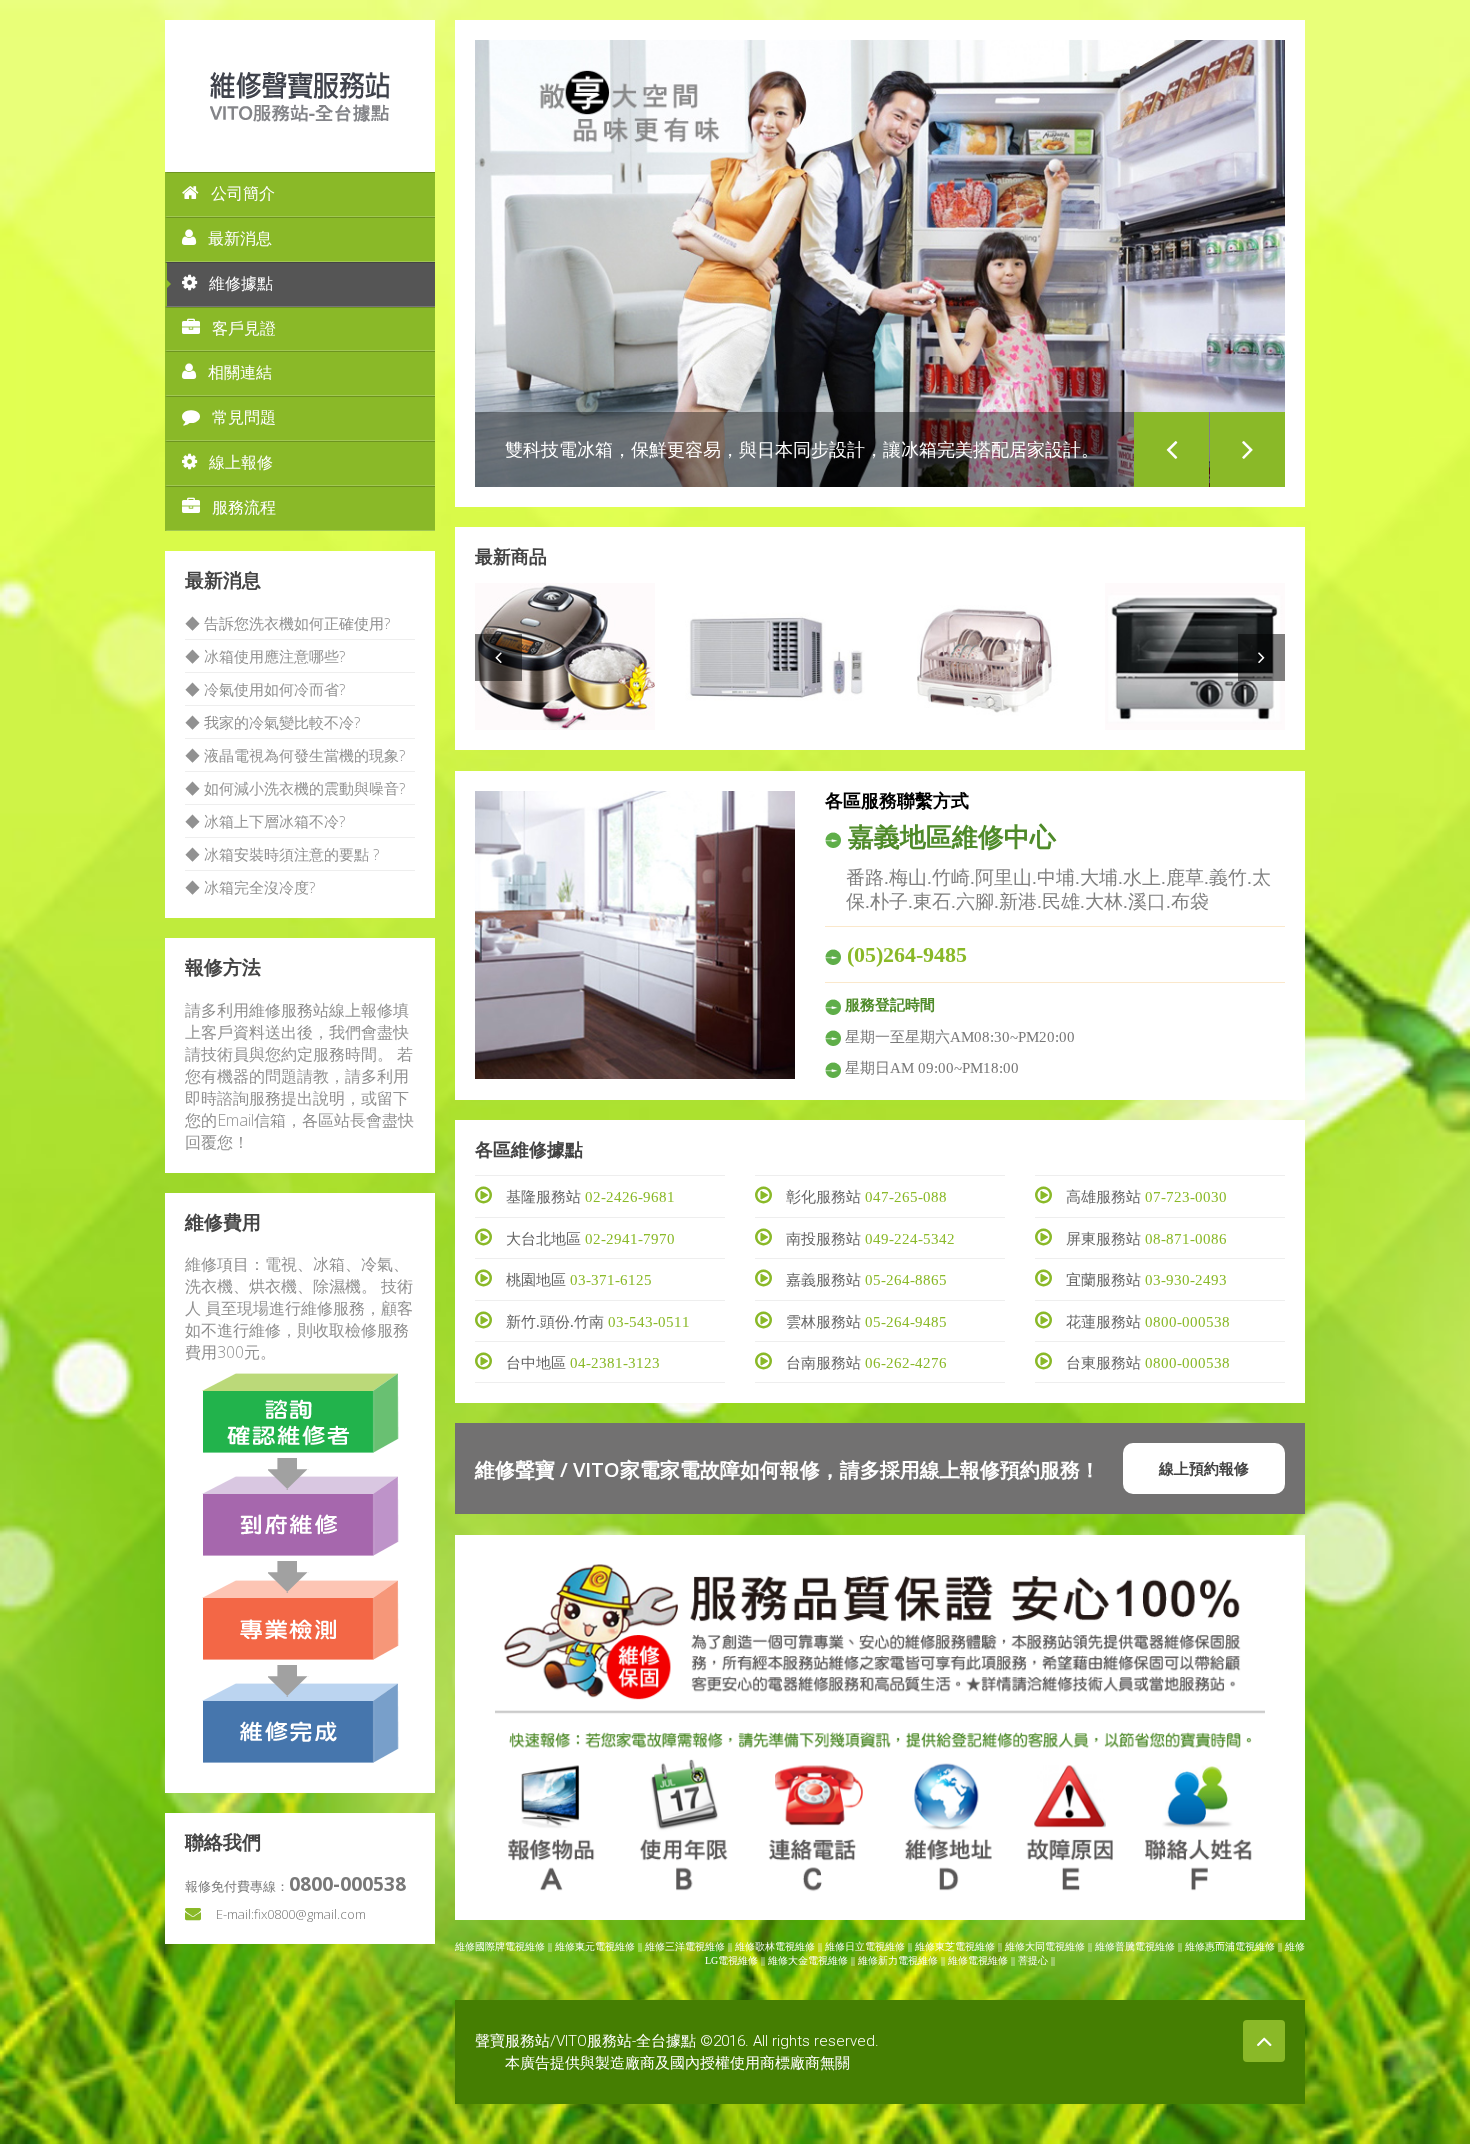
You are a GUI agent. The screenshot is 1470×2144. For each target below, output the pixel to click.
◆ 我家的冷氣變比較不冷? (272, 722)
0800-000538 (1187, 1322)
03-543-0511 (649, 1322)
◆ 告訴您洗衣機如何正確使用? (287, 623)
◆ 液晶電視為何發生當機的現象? (295, 755)
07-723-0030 (1186, 1197)
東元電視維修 (605, 1946)
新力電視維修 (908, 1960)
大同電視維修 (1055, 1946)
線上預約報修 (1204, 1468)
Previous (1171, 449)
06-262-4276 (906, 1363)
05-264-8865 (906, 1280)
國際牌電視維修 (510, 1946)
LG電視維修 (731, 1960)
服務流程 (244, 507)
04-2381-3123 (615, 1363)
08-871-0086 (1186, 1239)
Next (1247, 449)
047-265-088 (906, 1197)
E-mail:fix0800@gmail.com (291, 1914)
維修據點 (241, 283)
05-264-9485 (906, 1322)
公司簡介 (243, 193)
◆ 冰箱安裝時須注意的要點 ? (282, 854)
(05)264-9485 (907, 954)
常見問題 (244, 417)
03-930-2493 (1186, 1280)
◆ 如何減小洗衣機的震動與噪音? (295, 788)
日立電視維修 (875, 1946)
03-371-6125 (611, 1280)
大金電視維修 (818, 1960)
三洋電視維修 (695, 1946)
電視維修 (988, 1960)
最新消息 (240, 238)
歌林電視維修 (785, 1946)
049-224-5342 (910, 1239)
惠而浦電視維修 (1240, 1946)
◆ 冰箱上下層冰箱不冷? (265, 821)
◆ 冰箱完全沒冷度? (250, 887)
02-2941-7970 (630, 1239)
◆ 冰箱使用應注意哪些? (265, 656)
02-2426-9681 (630, 1197)
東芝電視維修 (965, 1946)
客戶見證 (244, 328)
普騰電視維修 (1145, 1946)
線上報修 (241, 462)
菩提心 (1033, 1960)
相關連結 (240, 372)
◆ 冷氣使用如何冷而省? (265, 689)
